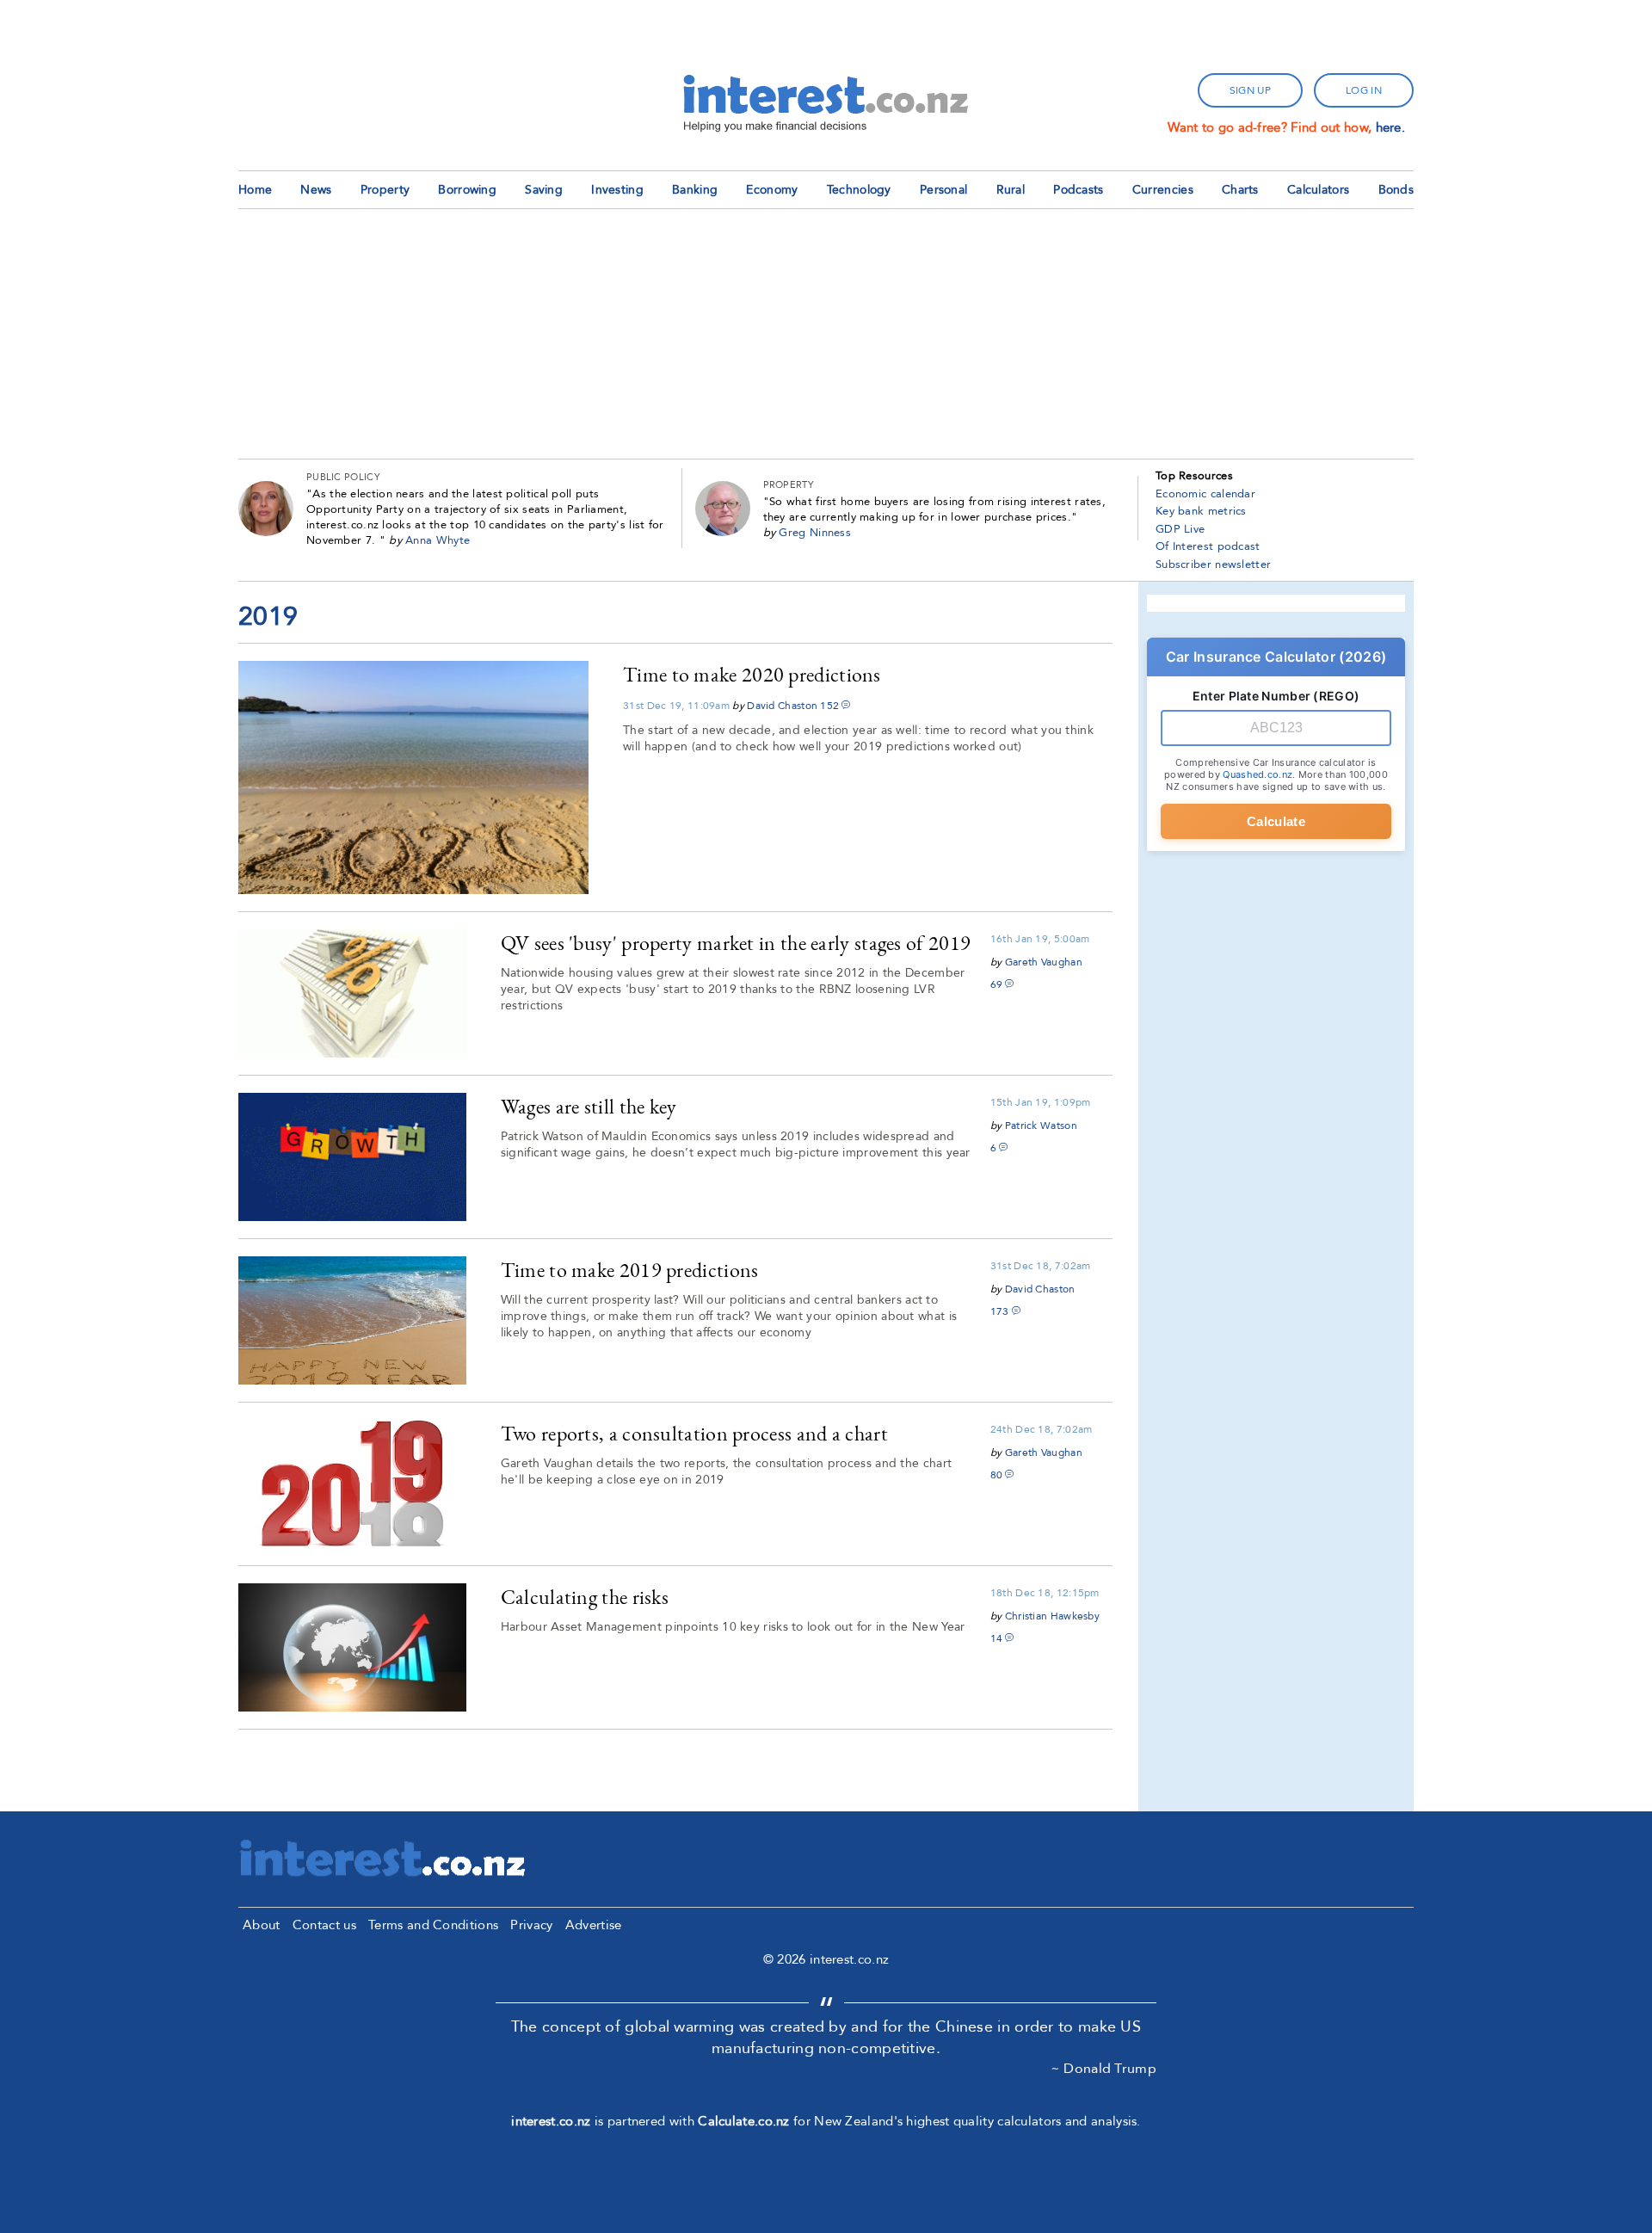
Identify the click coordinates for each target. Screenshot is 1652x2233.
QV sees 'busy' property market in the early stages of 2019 (736, 943)
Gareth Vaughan (1044, 962)
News (316, 190)
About (262, 1925)
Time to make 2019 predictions (630, 1270)
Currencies (1163, 190)
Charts (1240, 190)
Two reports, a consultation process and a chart (694, 1433)
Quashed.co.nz (1257, 774)
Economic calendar (1205, 494)
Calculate (1276, 821)
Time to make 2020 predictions (752, 674)
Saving (544, 190)
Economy (772, 190)
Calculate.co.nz (744, 2121)
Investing (617, 190)
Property (385, 190)
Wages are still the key (589, 1106)
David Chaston (782, 706)
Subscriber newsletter (1213, 564)
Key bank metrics (1201, 511)
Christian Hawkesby (1052, 1616)
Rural (1011, 190)
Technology (859, 190)
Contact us (324, 1925)
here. (1391, 127)
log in (1364, 90)
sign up (1250, 90)
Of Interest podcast (1208, 546)
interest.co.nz (551, 2121)
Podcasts (1078, 190)
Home (255, 190)
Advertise (594, 1925)
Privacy (531, 1925)
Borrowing (467, 190)
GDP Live (1180, 529)
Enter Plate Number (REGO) (1276, 696)
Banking (695, 190)
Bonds (1396, 190)
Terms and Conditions (433, 1925)
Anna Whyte (438, 540)
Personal (943, 190)
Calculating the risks (585, 1597)
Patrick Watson (1041, 1126)
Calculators (1318, 190)
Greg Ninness (815, 533)
